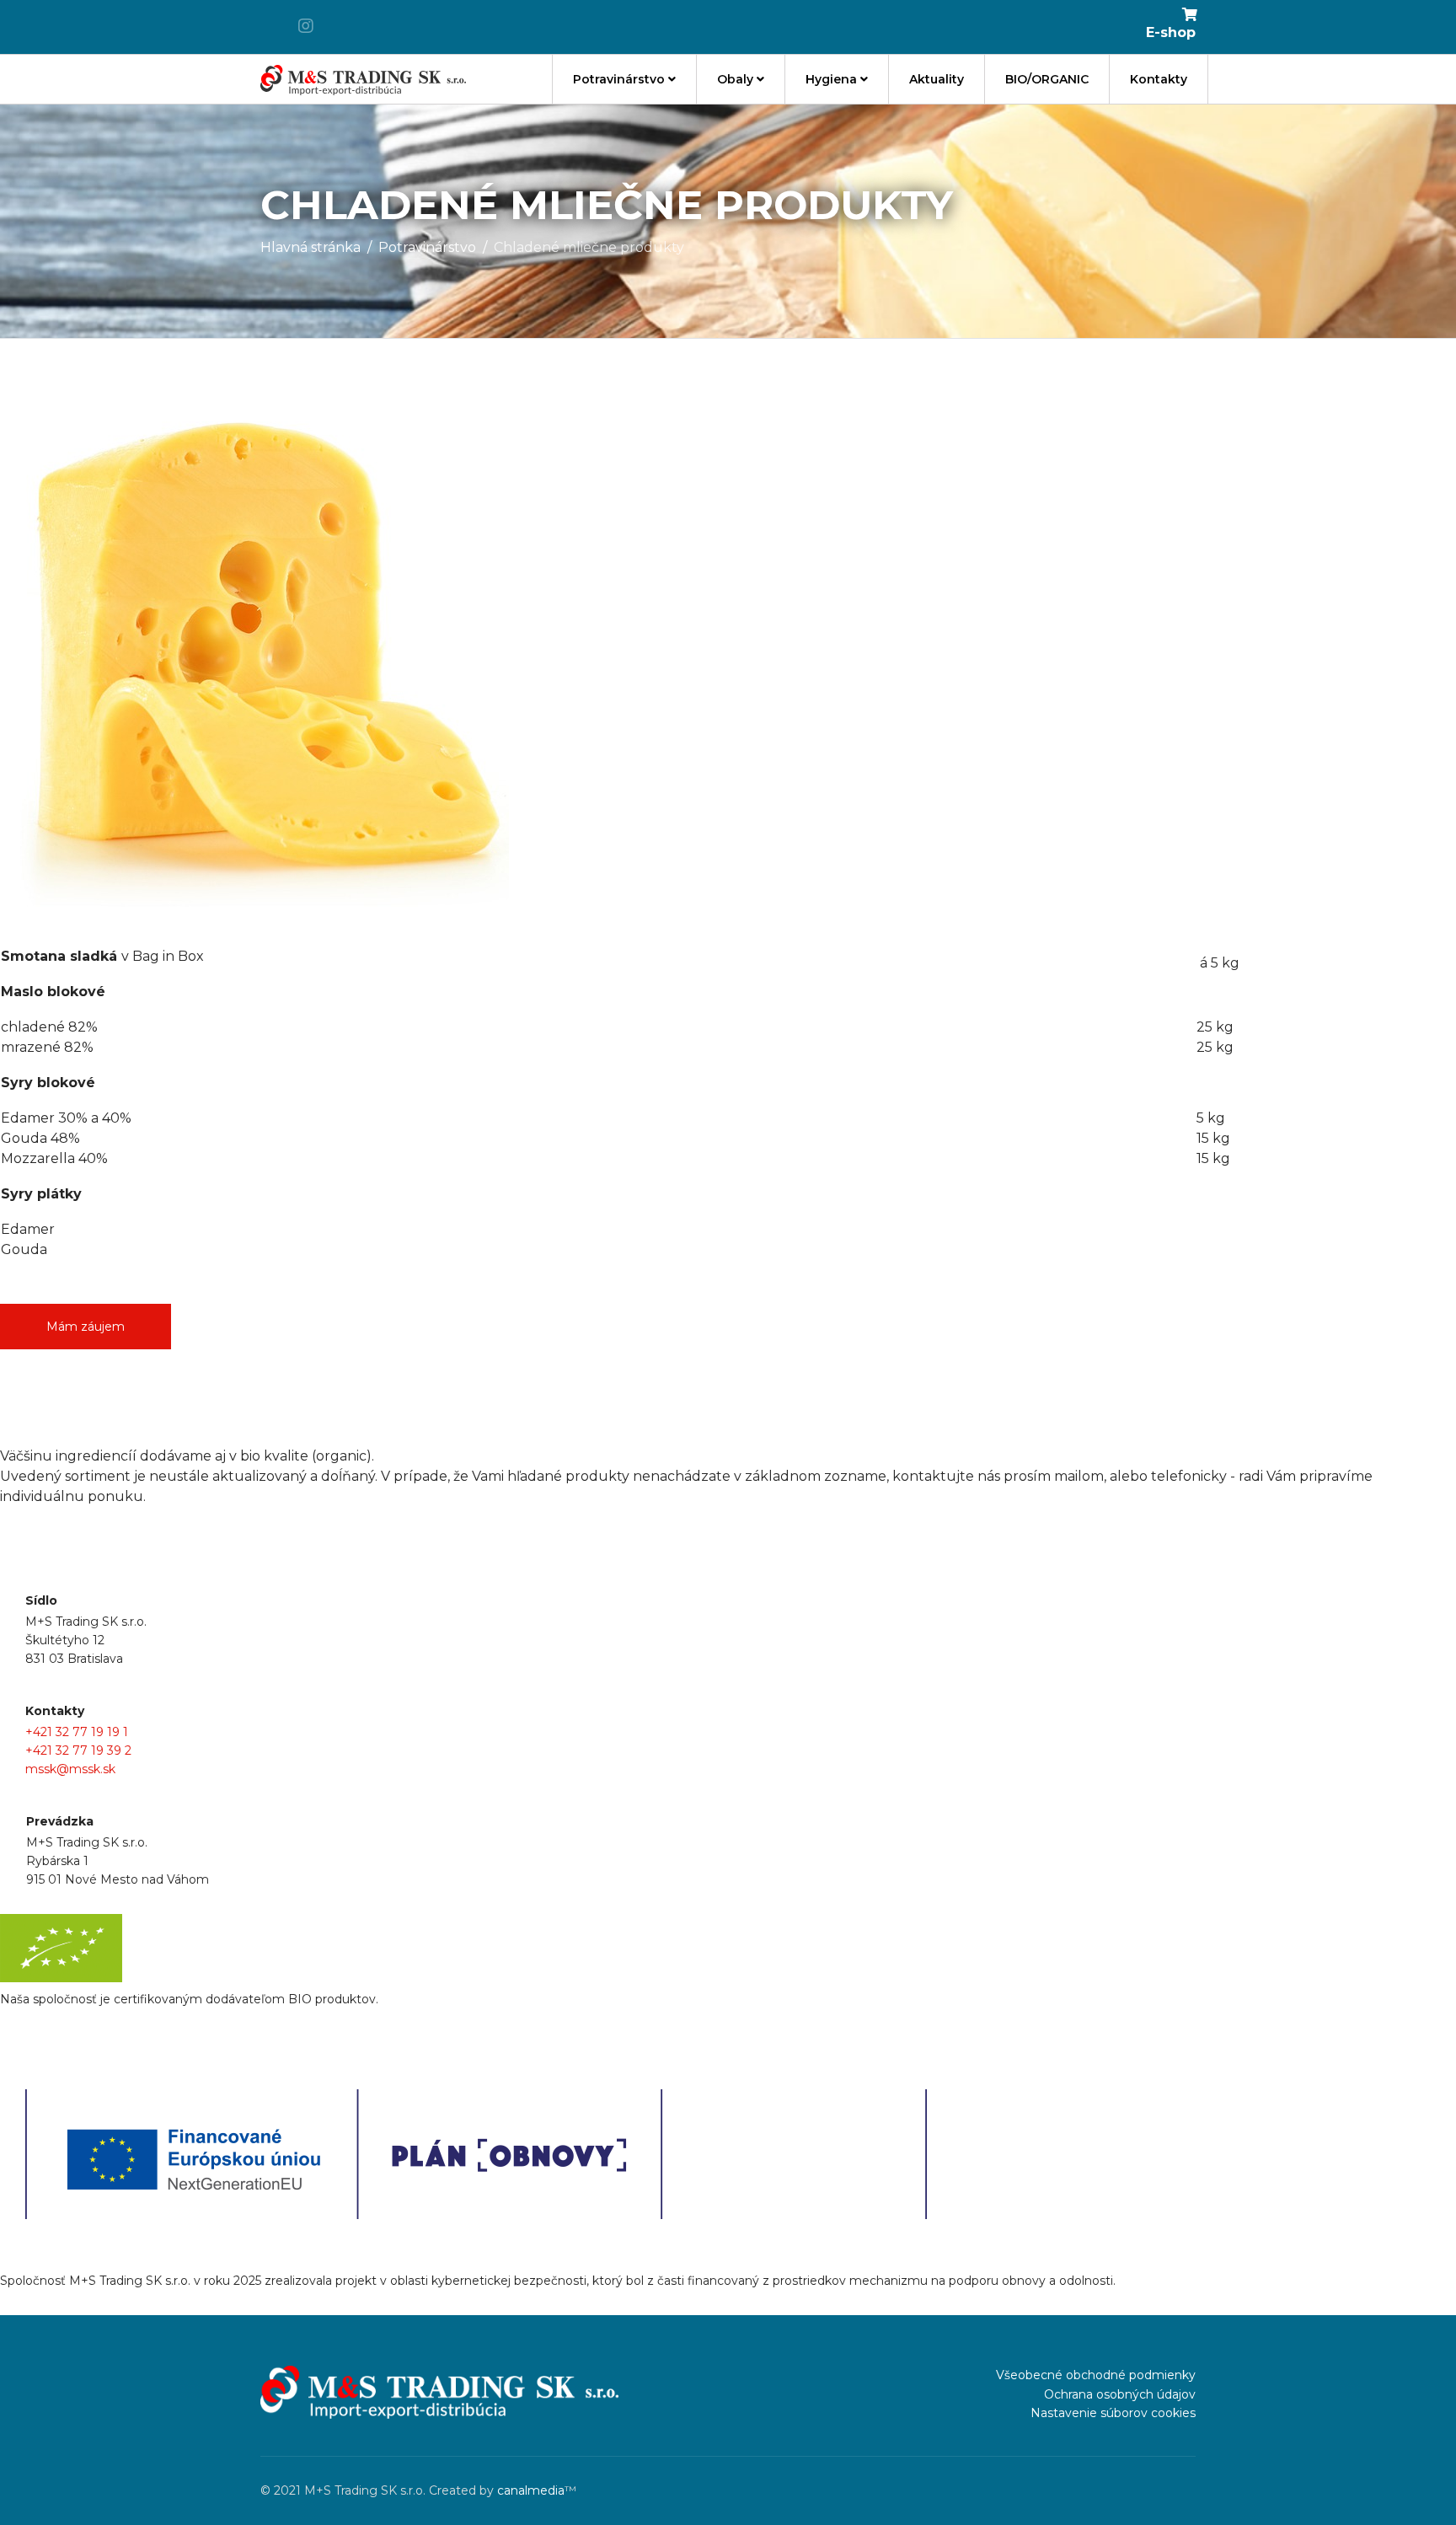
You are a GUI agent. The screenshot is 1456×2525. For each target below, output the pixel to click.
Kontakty (1159, 79)
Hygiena (831, 79)
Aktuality (937, 79)
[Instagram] (306, 26)
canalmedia (531, 2490)
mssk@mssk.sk (70, 1769)
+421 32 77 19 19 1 (77, 1732)
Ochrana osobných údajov (1120, 2394)
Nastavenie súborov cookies (1113, 2413)
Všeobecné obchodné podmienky (1096, 2375)
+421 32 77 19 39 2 (78, 1750)
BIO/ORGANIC (1047, 79)
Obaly (735, 79)
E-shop (1171, 32)
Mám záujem (86, 1327)
